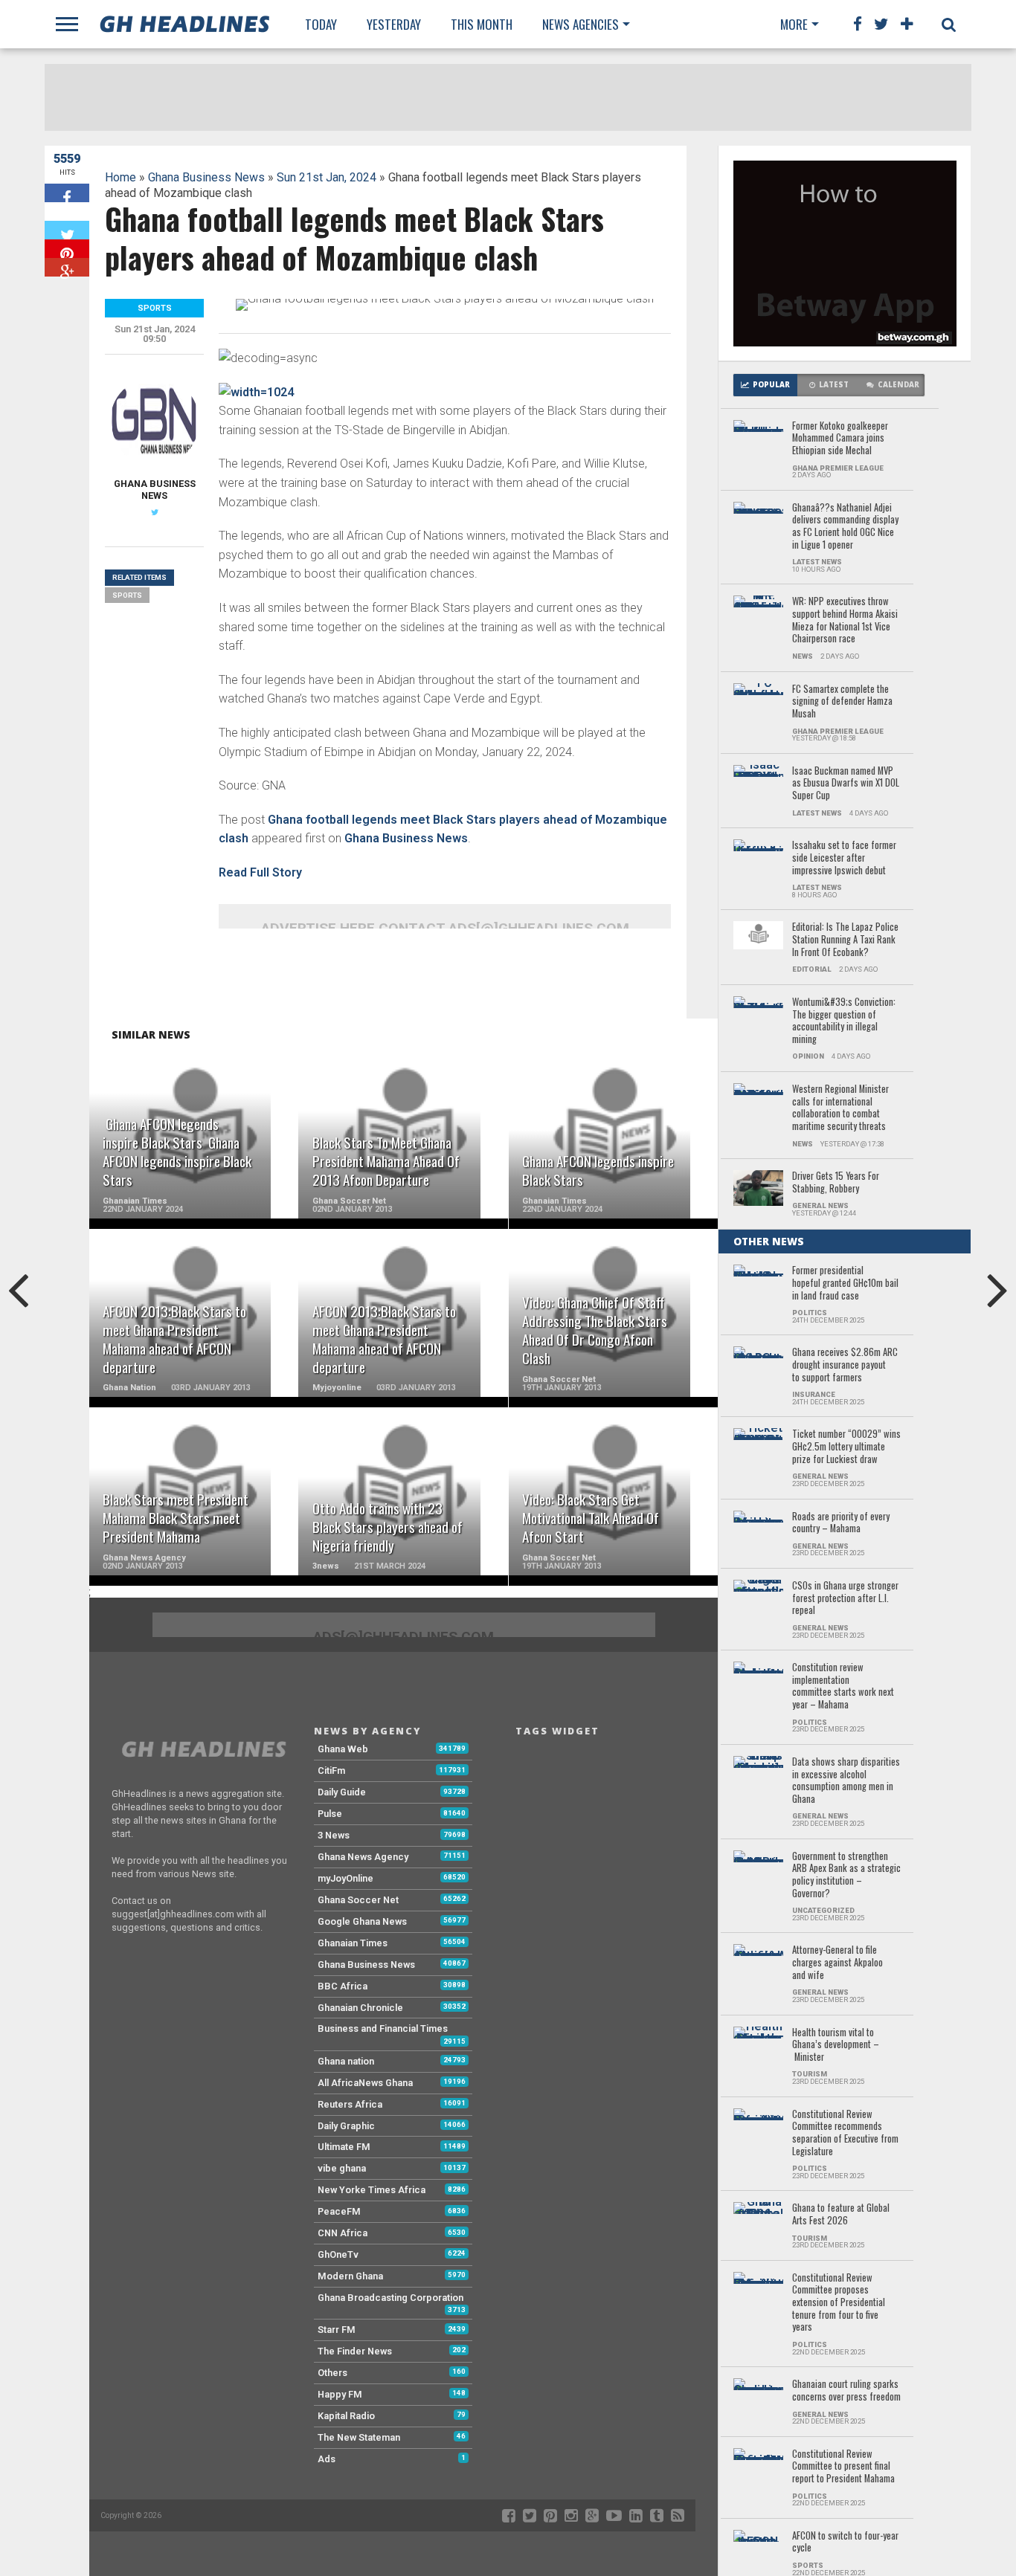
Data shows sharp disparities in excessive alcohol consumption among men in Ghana (846, 1781)
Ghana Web (343, 1749)
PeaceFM (339, 2211)
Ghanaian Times (353, 1943)
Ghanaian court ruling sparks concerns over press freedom (846, 2391)
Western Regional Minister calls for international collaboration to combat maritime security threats (840, 1108)
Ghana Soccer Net (358, 1900)
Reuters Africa (350, 2104)
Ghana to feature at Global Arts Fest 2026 (841, 2214)
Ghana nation (346, 2061)
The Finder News (355, 2351)
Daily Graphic (346, 2126)
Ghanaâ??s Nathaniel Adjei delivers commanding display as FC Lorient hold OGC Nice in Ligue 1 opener (845, 527)
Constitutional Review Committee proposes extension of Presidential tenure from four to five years (839, 2303)
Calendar (898, 385)
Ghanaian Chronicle (360, 2008)
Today (321, 24)
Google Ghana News (362, 1921)
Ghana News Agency (363, 1857)
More (794, 24)
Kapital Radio (346, 2416)
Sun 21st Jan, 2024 (327, 177)
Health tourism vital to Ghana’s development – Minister (836, 2045)
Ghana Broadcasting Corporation (390, 2298)
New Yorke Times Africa (372, 2190)
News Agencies (581, 24)
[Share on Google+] (67, 267)
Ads (327, 2459)
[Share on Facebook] (67, 193)
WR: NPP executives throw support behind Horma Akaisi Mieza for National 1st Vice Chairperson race (845, 620)
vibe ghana (342, 2168)
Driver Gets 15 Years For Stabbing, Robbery (836, 1182)
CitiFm (331, 1770)
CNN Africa (343, 2233)
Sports (127, 595)
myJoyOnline (345, 1878)
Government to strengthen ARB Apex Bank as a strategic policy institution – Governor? (846, 1875)
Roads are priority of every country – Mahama (841, 1523)
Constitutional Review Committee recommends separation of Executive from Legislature (845, 2133)
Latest (834, 385)
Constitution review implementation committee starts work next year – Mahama (843, 1686)
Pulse (330, 1814)
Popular (771, 385)
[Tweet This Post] (67, 230)
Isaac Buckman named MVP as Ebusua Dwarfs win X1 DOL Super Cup (846, 784)
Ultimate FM (344, 2147)
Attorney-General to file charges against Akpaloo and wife (837, 1963)
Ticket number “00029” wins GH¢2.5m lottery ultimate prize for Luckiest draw (846, 1447)
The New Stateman (359, 2437)
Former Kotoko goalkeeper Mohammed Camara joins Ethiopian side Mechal (840, 439)
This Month (482, 24)
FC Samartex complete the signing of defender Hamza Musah (842, 702)
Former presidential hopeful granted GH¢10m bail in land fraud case (845, 1283)
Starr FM (337, 2330)
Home (120, 177)
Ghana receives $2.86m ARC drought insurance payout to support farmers (845, 1365)
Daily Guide (342, 1792)
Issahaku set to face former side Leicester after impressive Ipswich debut (844, 858)
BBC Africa (343, 1986)
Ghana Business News (206, 177)
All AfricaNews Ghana (365, 2083)
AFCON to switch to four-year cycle (845, 2542)
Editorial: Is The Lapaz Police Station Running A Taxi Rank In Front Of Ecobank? (845, 940)
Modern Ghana (350, 2276)
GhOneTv (338, 2254)
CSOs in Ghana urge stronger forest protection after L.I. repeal (845, 1598)
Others (332, 2373)
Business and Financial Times (383, 2028)
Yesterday (394, 24)
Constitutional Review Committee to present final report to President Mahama (843, 2467)
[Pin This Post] (67, 249)
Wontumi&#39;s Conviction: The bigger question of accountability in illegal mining (844, 1021)
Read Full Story (260, 872)
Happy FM (340, 2394)
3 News (334, 1835)
